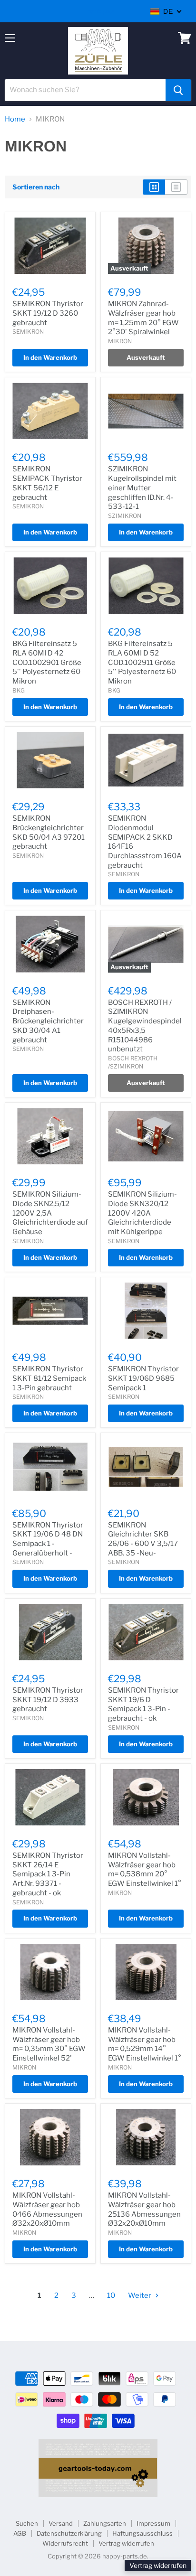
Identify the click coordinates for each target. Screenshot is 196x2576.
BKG (19, 690)
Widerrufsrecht (65, 2543)
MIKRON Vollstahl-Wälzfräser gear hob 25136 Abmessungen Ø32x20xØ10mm (144, 2209)
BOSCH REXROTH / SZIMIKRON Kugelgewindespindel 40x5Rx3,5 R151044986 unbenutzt (145, 1026)
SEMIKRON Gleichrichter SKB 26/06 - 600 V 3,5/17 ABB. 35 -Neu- (143, 1539)
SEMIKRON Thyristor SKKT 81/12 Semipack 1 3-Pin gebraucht (49, 1378)
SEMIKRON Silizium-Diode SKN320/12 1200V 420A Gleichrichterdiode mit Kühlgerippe (142, 1213)
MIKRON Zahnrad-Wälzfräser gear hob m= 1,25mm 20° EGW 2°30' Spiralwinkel (143, 318)
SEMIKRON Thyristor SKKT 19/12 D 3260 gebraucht (48, 313)
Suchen (27, 2523)
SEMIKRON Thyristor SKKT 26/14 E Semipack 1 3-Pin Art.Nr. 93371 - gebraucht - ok (48, 1874)
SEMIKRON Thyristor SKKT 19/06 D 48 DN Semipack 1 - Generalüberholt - (48, 1539)
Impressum (153, 2523)
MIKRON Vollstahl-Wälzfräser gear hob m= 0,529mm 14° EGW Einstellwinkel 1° (145, 2044)
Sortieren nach (36, 187)
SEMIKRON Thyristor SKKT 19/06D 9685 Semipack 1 (143, 1378)
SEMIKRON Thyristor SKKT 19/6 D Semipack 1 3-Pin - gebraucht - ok (143, 1704)
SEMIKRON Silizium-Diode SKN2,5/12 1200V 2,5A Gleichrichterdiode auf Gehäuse (50, 1213)
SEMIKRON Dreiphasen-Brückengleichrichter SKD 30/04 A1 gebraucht (48, 1021)
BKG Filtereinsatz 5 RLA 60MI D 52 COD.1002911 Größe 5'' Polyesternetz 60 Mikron (142, 662)
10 (111, 2295)
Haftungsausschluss (142, 2533)
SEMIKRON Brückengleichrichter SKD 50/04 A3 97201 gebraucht (49, 832)
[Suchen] (178, 90)
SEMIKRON (28, 332)
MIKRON (120, 341)
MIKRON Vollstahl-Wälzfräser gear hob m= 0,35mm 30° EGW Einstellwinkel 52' (49, 2044)
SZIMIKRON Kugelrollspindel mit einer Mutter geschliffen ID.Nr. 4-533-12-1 (142, 488)
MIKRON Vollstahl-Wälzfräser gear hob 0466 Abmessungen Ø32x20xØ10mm (47, 2209)
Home (15, 119)
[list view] (176, 187)
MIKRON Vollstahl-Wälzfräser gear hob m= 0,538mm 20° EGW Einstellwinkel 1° (145, 1869)
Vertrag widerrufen (126, 2543)
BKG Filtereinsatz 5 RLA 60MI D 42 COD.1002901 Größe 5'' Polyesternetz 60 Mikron (47, 662)
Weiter (140, 2295)
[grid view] (154, 187)
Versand (61, 2523)
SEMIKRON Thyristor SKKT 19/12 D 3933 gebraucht (48, 1700)
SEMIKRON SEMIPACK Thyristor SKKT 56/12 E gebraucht (47, 483)
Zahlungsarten (105, 2523)
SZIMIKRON (125, 516)
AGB (20, 2533)
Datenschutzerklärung (69, 2533)
